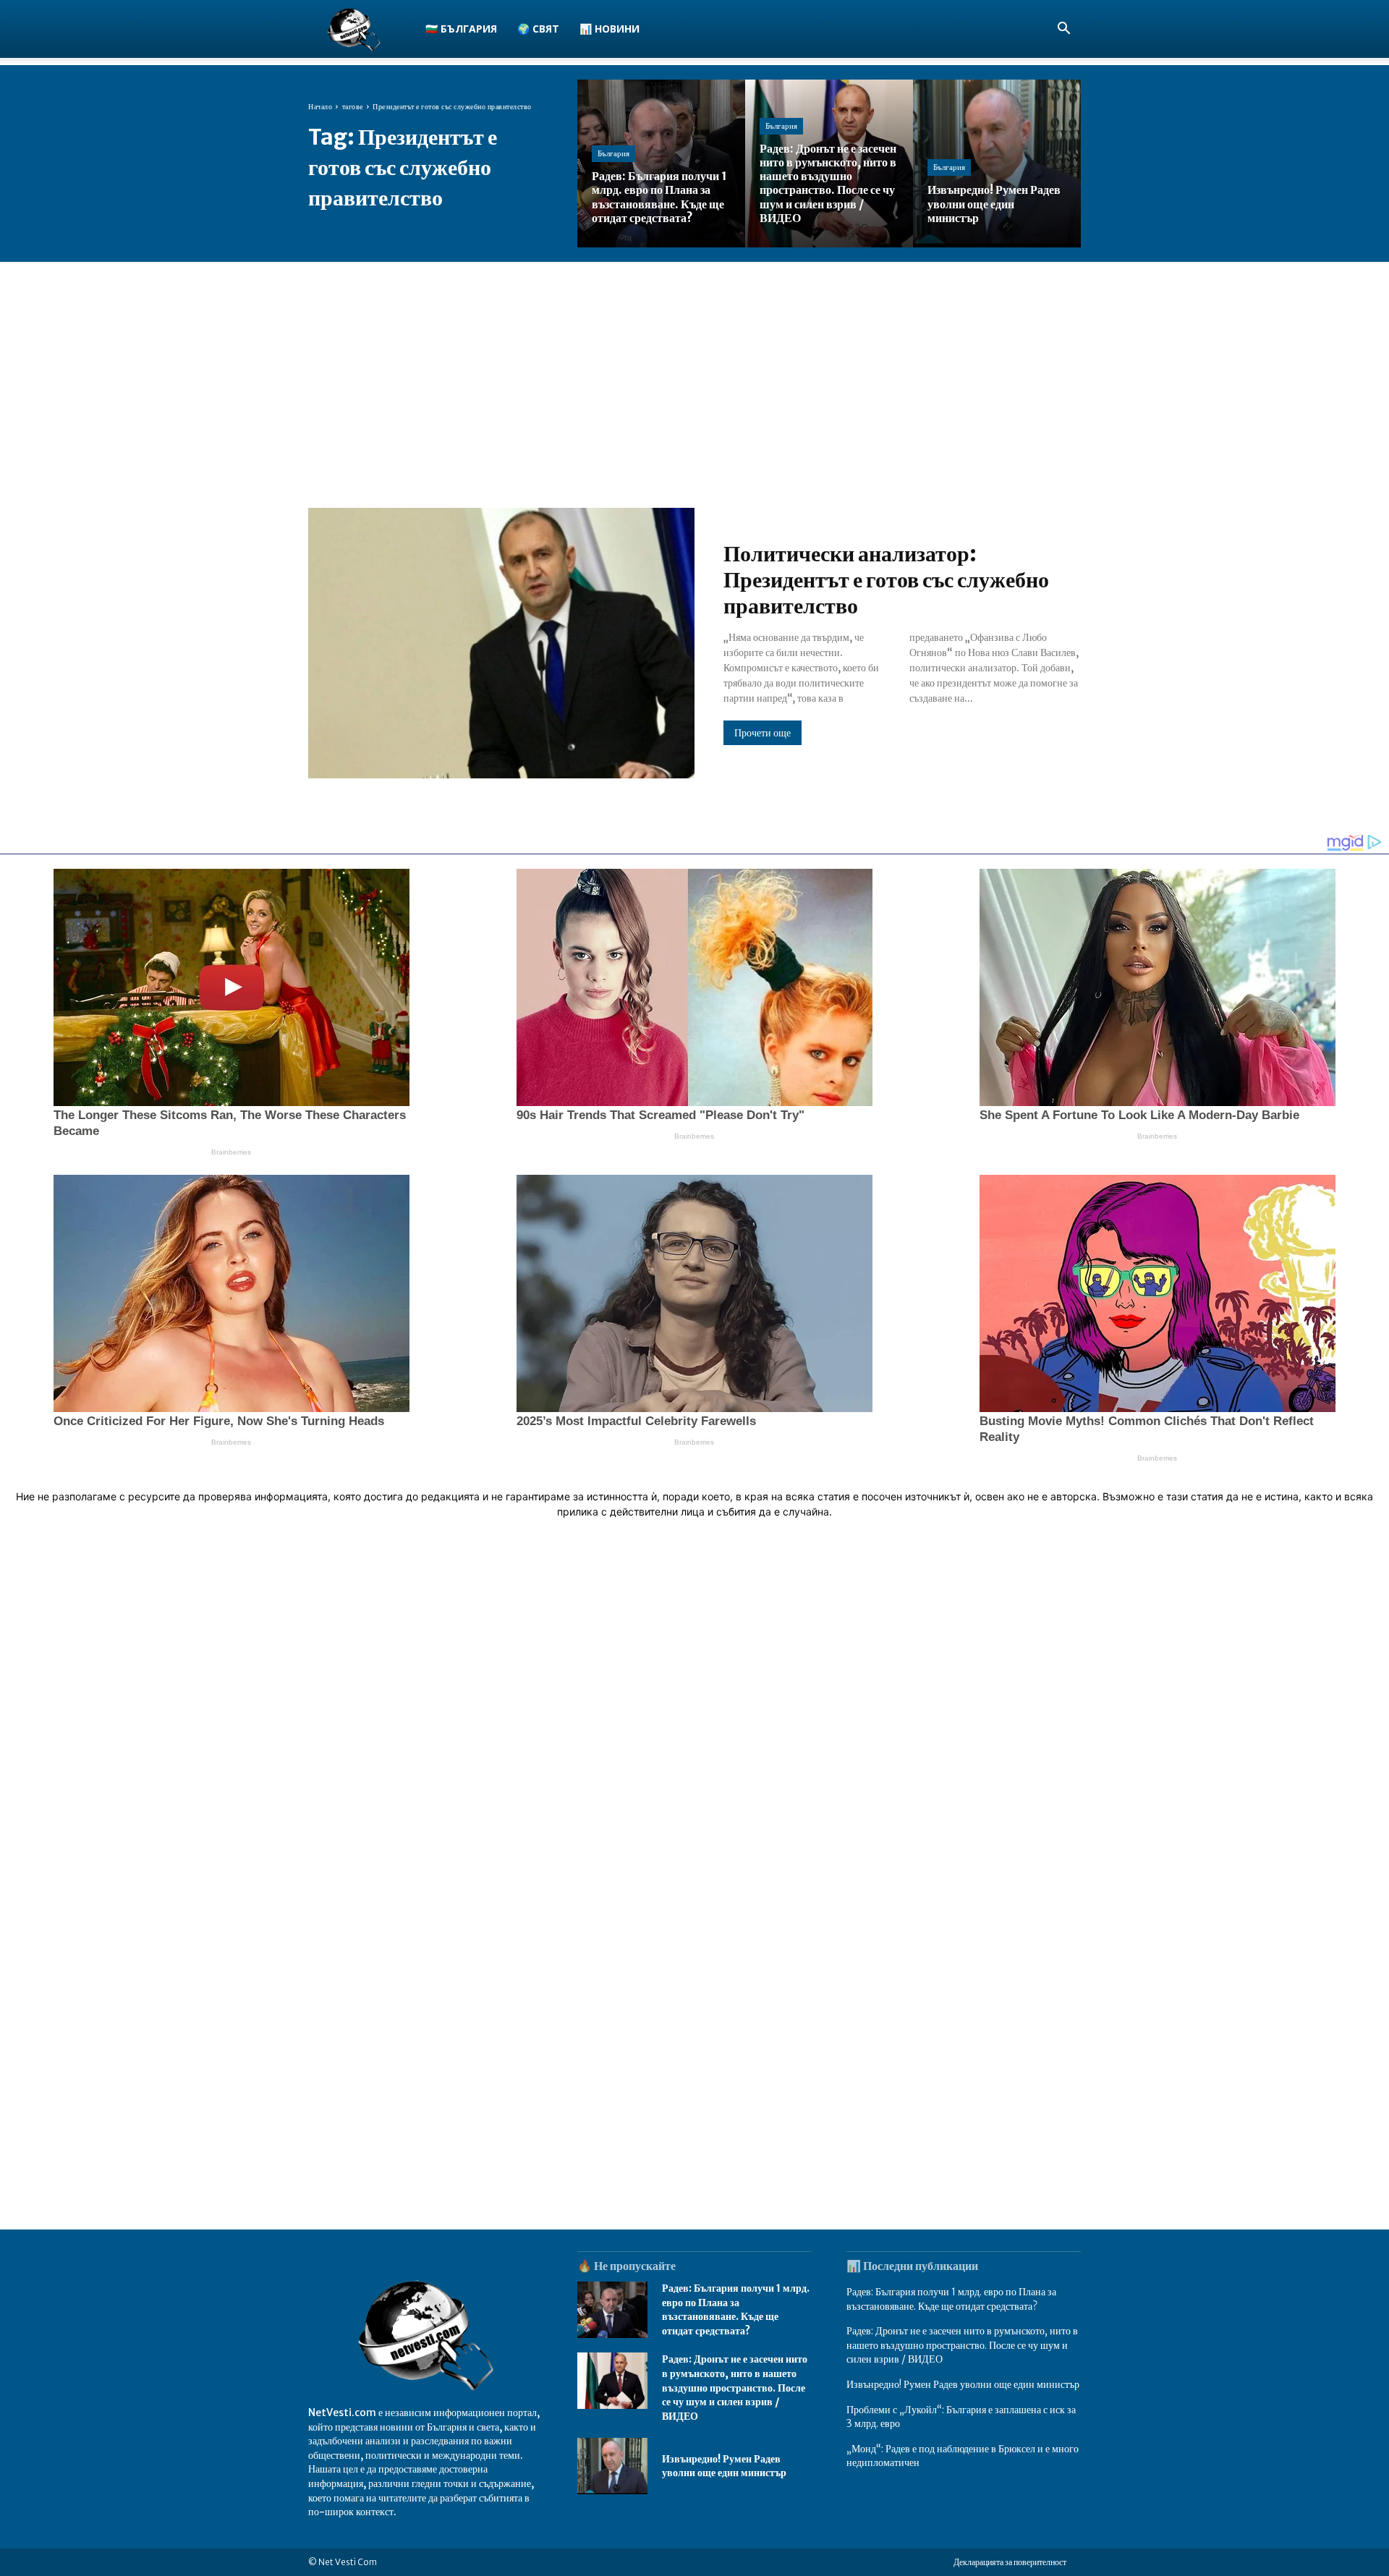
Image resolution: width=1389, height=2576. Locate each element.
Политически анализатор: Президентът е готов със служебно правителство (886, 579)
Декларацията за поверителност (1010, 2562)
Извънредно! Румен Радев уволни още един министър (724, 2466)
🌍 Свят (538, 29)
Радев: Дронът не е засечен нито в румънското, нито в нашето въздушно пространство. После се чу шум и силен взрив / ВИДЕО (735, 2387)
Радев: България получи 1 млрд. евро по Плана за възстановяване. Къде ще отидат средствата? (736, 2309)
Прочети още (763, 733)
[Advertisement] (694, 370)
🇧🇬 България (461, 29)
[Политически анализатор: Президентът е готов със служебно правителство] (501, 643)
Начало (320, 107)
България (613, 153)
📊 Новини (609, 29)
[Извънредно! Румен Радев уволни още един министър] (997, 163)
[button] (1063, 30)
